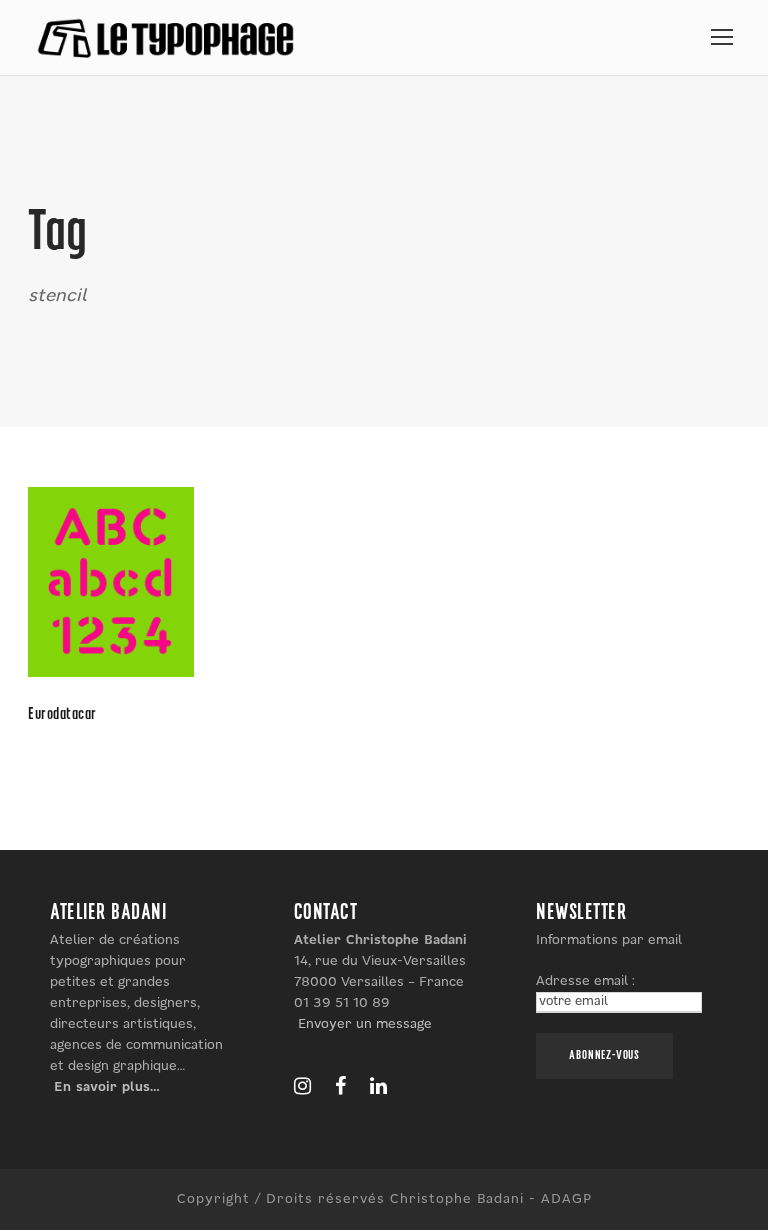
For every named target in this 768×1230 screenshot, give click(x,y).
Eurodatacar (62, 714)
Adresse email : (585, 981)
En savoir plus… (107, 1087)
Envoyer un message (365, 1024)
